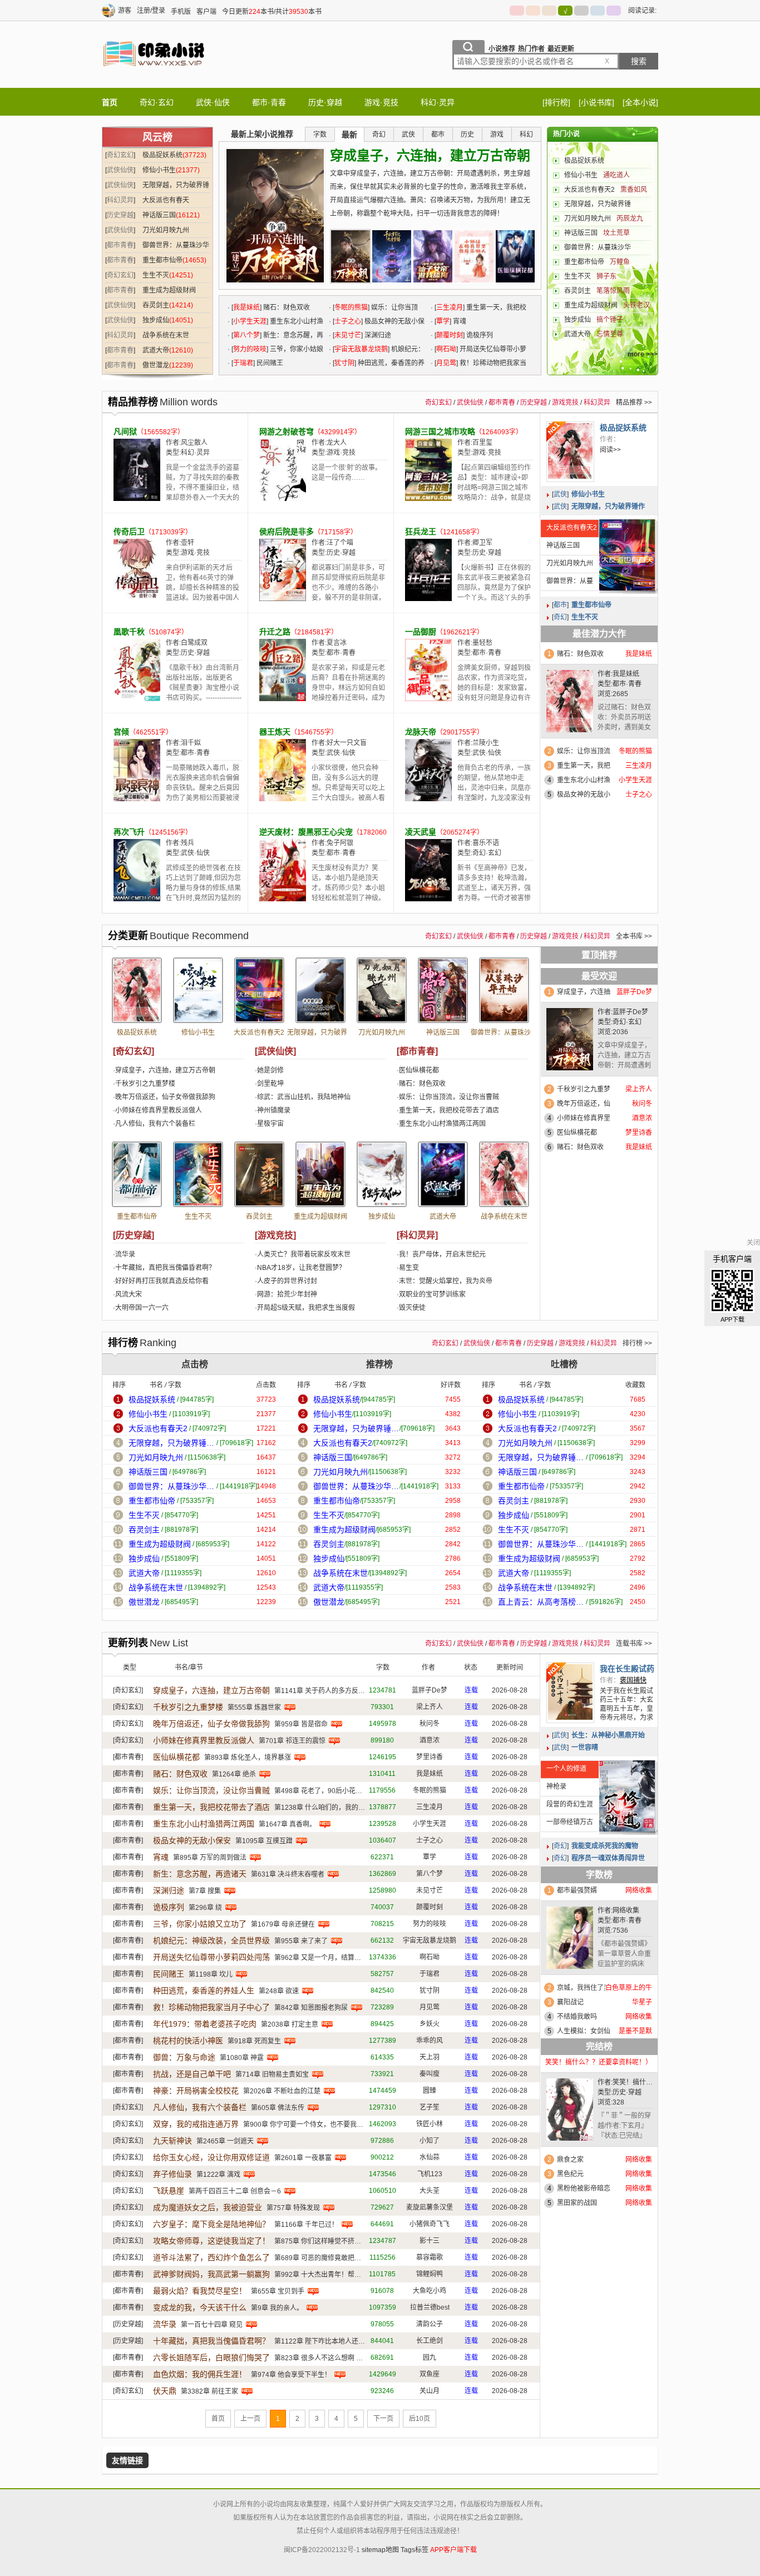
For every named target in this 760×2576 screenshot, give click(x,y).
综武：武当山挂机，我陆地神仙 (304, 1097)
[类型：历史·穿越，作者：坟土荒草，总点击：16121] (443, 990)
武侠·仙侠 (213, 102)
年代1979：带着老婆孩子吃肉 (205, 2024)
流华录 (125, 1254)
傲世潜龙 (156, 365)
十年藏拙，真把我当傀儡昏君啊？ (165, 1268)
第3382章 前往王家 (209, 2391)
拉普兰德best (430, 2307)
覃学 (443, 321)
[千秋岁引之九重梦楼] (392, 256)
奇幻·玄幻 (157, 102)
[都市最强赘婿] (570, 1940)
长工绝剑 (430, 2341)
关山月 (430, 2391)
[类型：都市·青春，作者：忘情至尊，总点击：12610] (443, 1174)
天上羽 (430, 2057)
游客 (125, 11)
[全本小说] (640, 102)
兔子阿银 (340, 843)
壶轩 (187, 543)
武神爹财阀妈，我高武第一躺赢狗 (211, 2274)
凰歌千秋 (129, 632)
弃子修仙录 (172, 2174)
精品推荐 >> (634, 403)
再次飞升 (129, 832)
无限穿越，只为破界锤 (598, 204)
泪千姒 (191, 743)
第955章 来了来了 (301, 1941)
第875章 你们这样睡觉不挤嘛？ (321, 2241)
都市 (560, 605)
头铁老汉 (636, 305)
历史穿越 (120, 215)
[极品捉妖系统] (570, 452)
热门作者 (531, 49)
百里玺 (482, 443)
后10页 (420, 2419)
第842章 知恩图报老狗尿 (311, 2008)
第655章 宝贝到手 (278, 2291)
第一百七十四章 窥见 (212, 2325)
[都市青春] (417, 1051)
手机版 (181, 12)
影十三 (430, 2241)
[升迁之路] (283, 699)
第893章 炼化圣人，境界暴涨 (248, 1758)
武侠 (560, 494)
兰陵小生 (486, 743)
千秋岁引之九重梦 (584, 1089)
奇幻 (560, 617)
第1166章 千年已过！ (306, 2225)
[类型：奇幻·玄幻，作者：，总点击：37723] (137, 990)
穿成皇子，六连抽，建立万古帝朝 (430, 155)
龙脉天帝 (421, 732)
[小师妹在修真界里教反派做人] (474, 256)
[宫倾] (137, 799)
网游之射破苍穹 (287, 431)
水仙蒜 (430, 2157)
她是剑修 (270, 1070)
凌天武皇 (421, 832)
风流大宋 (129, 1294)
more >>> (643, 354)
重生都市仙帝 (162, 260)
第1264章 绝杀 (234, 1774)
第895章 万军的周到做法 (210, 1858)
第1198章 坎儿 (211, 1974)
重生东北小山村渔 (584, 780)
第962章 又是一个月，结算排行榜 (324, 1958)
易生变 (409, 1268)
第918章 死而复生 (254, 2041)
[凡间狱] (137, 499)
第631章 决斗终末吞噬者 (288, 1874)
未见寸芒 (348, 335)
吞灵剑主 (156, 305)
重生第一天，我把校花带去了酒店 (449, 1110)
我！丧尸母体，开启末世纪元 (442, 1254)
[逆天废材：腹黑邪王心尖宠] (283, 899)
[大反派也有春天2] (627, 555)
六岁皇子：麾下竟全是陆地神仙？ (211, 2224)
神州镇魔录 (274, 1110)
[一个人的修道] (627, 1796)
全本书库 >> (634, 936)
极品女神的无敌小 (584, 795)
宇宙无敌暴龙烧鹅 (361, 349)
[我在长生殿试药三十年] (570, 1693)
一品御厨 (421, 632)
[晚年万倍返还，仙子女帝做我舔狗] (433, 256)
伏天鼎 (165, 2391)
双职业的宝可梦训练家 (432, 1294)
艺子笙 (430, 2107)
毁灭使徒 (412, 1308)
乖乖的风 (430, 2041)
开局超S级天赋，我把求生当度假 (306, 1308)
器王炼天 (275, 732)
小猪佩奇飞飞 (430, 2224)
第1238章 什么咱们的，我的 (316, 1808)
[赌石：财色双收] (570, 704)
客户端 (206, 12)
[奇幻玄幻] (134, 1051)
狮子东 (606, 276)
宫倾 (121, 732)
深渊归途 (378, 335)
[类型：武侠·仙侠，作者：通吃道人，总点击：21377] (198, 990)
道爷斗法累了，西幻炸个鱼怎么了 (211, 2257)
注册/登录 (151, 11)
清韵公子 (430, 2324)
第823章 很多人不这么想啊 (314, 2358)
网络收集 (626, 1910)
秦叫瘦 (430, 2074)
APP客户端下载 (453, 2550)
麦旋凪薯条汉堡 (430, 2207)
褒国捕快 (633, 1680)
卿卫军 (482, 543)
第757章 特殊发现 (293, 2208)
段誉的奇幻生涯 (570, 1804)
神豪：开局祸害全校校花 (196, 2091)
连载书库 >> (634, 1644)
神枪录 (556, 1786)
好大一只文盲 (347, 743)
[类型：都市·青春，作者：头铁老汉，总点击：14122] (320, 1174)
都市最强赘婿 (577, 1890)
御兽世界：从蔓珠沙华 (598, 247)
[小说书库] (596, 102)
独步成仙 (156, 320)
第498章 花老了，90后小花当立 (322, 1791)
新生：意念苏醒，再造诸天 (200, 1874)
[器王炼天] (283, 799)
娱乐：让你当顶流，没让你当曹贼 (449, 1097)
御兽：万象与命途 (184, 2057)
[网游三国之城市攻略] (428, 499)
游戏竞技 (565, 403)
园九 (430, 2357)
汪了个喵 (340, 543)
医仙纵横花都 (419, 1070)
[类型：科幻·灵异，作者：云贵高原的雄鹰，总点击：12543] (504, 1174)
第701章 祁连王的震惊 (292, 1741)
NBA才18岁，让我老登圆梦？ (301, 1268)
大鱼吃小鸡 (430, 2291)
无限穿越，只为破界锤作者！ (320, 1036)
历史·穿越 (325, 102)
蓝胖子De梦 (630, 1012)
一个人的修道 (566, 1769)
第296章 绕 (205, 1908)
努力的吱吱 (250, 349)
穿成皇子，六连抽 (584, 992)
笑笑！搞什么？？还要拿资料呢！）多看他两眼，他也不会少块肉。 (635, 2082)
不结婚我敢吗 (577, 2017)
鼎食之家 (570, 2160)
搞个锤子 (610, 320)
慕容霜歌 (430, 2257)
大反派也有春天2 (589, 190)
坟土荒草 (616, 233)
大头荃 (430, 2191)
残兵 (187, 843)
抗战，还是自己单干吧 (192, 2074)
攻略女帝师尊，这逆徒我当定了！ (211, 2241)
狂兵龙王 (421, 532)
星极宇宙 (270, 1124)
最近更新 (561, 49)
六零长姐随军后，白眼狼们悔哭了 (211, 2357)
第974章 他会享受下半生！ (291, 2375)
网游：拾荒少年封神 (287, 1294)
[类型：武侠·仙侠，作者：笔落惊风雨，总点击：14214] (259, 1174)
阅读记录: (642, 11)
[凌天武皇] (428, 899)
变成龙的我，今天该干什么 (200, 2307)
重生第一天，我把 (584, 766)
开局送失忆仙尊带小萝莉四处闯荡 (211, 1957)
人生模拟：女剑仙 (584, 2031)
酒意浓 (430, 1740)
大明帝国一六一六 (142, 1308)
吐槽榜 (564, 1364)
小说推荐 (502, 49)
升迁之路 (275, 632)
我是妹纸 (246, 307)
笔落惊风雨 (613, 291)
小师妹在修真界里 (584, 1118)
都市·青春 (269, 102)
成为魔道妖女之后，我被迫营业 (208, 2207)
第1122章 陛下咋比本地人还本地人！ (330, 2341)
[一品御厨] (428, 699)
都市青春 (120, 245)
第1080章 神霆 (242, 2058)
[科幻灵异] (417, 1235)
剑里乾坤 (270, 1084)
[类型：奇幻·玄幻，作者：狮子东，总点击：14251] (198, 1174)
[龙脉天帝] (428, 799)
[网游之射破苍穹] (283, 499)
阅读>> (610, 450)
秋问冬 (430, 1724)
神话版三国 (159, 215)
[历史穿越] (134, 1235)
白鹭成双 (194, 643)
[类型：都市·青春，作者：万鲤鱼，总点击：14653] (137, 1174)
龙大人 (337, 443)
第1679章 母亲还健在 (283, 1924)
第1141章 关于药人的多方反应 (320, 1691)
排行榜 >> (637, 1343)
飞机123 (430, 2174)
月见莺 (446, 363)
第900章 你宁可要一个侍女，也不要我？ (303, 2125)
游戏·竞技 (381, 102)
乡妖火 (430, 2024)
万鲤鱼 (620, 262)
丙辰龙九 (630, 219)
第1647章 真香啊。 (287, 1824)
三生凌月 (450, 307)
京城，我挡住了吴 (584, 1988)
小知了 (430, 2141)
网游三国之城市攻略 (440, 431)
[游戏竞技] (275, 1235)
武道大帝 (156, 350)
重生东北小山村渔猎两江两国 (442, 1124)
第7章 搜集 (205, 1891)
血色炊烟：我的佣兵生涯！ (200, 2374)
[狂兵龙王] (428, 599)
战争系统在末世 (166, 335)
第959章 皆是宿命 (301, 1724)
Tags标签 (414, 2550)
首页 (110, 102)
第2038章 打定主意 (290, 2024)
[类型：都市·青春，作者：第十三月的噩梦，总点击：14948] (504, 990)
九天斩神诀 (172, 2141)
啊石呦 (446, 349)
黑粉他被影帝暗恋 (584, 2188)
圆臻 (430, 2091)
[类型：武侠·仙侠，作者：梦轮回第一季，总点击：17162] (320, 990)
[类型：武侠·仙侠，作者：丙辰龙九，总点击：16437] (382, 990)
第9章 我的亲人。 (277, 2308)
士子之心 (348, 321)
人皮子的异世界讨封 (287, 1281)
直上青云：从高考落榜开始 (541, 1602)
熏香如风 (634, 190)
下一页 (383, 2419)
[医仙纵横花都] (515, 256)
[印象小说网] (155, 77)
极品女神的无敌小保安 (192, 1840)
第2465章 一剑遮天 (225, 2141)
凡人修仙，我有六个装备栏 (155, 1124)
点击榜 (195, 1364)
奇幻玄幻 (120, 155)
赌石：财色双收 (287, 307)
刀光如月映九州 (166, 230)
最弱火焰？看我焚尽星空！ (200, 2291)
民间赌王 (270, 363)
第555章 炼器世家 (254, 1708)
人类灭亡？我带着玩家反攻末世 (304, 1254)
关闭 (753, 1243)
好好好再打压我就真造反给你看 (162, 1281)
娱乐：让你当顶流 (584, 751)
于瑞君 (243, 363)
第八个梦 (246, 335)
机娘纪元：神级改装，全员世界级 (211, 1940)
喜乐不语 (486, 843)
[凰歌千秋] (137, 699)
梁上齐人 (430, 1707)
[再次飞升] (137, 899)
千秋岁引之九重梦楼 (145, 1084)
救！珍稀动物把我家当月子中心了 (211, 2007)
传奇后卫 (129, 532)
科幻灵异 (120, 200)
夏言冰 (337, 643)
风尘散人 (194, 443)
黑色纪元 (570, 2174)
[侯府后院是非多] (283, 599)
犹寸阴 (344, 363)
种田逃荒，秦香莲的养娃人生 (204, 1991)
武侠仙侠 (120, 170)
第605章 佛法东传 (278, 2108)
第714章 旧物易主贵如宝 (272, 2074)
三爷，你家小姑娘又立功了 (200, 1924)
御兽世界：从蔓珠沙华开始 (567, 584)
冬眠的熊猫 (351, 307)
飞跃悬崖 (169, 2191)
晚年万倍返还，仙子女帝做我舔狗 (165, 1097)
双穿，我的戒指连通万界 (196, 2124)
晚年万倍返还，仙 (584, 1104)
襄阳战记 (570, 2002)
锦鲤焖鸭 (430, 2274)
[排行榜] (556, 102)
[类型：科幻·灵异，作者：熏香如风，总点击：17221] (259, 990)
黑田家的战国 (577, 2203)
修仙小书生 (159, 170)
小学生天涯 (250, 321)
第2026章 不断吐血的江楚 (282, 2091)
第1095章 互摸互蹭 (264, 1841)
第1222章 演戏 (218, 2175)
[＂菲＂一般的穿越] (570, 2112)
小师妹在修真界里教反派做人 (159, 1110)
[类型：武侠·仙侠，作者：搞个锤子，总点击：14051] (382, 1174)
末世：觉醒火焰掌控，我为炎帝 (446, 1281)
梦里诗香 (430, 1757)
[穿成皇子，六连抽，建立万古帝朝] (351, 256)
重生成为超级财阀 (169, 290)
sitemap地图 (380, 2550)
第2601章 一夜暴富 (303, 2158)
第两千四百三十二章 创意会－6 (235, 2191)
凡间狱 (125, 431)
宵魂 (460, 321)
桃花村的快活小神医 (188, 2041)
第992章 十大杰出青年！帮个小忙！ (328, 2275)
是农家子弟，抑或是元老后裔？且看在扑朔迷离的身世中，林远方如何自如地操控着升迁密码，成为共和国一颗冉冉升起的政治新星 (348, 693)
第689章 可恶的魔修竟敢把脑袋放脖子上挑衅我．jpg (352, 2258)
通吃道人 (616, 175)
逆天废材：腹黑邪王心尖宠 (306, 832)
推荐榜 (379, 1364)
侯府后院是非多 (287, 532)
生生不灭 (156, 275)
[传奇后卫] (137, 599)
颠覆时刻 (450, 335)
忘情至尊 (610, 334)
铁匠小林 (430, 2124)
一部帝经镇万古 (570, 1822)
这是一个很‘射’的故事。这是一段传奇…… (347, 473)
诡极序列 (480, 335)
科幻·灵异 (438, 102)
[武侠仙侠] (275, 1051)
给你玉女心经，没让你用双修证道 (211, 2157)
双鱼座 (430, 2374)
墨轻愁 (482, 643)
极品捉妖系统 (162, 155)
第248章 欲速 (279, 1991)
